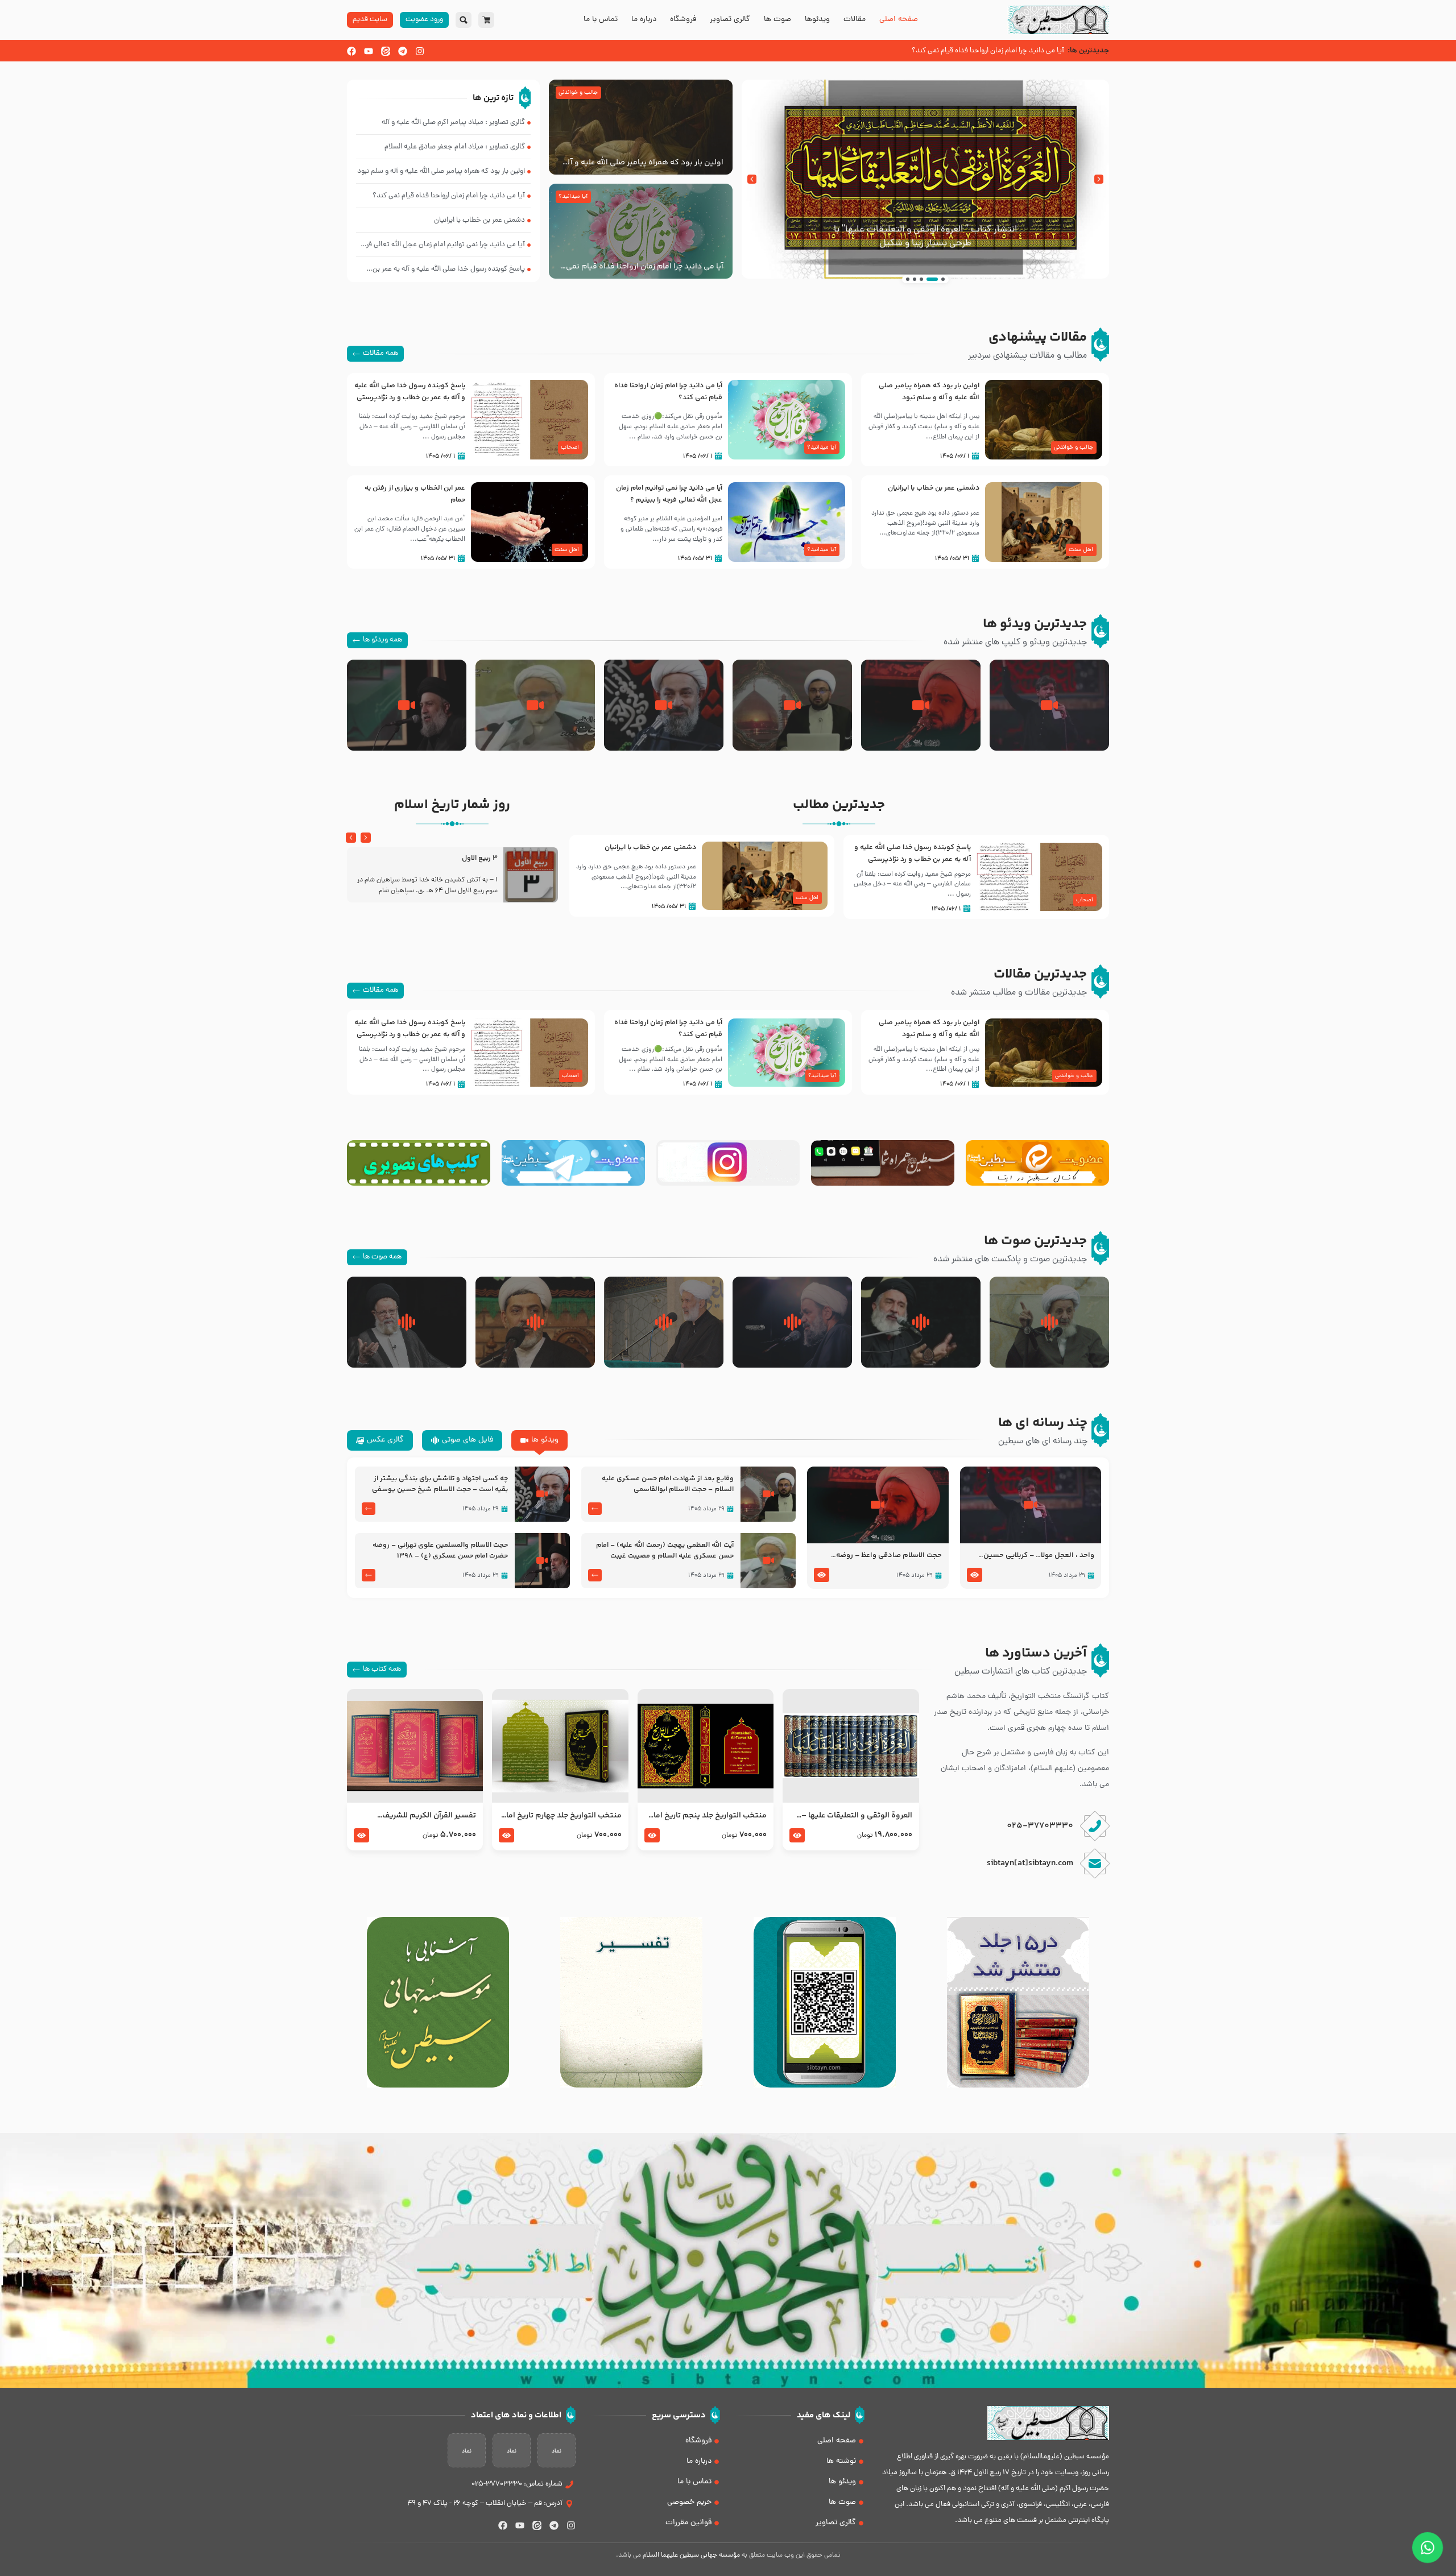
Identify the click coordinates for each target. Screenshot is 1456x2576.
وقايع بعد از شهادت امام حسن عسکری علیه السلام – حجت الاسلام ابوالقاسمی (668, 1484)
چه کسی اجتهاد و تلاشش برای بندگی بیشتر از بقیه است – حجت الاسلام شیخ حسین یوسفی (440, 1484)
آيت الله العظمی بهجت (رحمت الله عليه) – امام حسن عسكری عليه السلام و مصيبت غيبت (665, 1551)
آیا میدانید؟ (573, 197)
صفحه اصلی (899, 20)
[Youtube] (369, 51)
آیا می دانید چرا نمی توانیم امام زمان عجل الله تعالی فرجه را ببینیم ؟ (669, 494)
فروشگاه (683, 20)
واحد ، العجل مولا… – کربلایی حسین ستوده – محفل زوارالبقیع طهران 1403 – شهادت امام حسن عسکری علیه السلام (1031, 1556)
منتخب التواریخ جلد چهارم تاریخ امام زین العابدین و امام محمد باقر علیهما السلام (561, 1816)
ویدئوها (817, 20)
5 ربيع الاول (480, 858)
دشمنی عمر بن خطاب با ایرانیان (934, 488)
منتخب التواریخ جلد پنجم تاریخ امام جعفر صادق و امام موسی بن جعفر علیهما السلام (707, 1816)
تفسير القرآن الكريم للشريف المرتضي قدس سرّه (429, 1816)
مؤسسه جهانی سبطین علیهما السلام (691, 2556)
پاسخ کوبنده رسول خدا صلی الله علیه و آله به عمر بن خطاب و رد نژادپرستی (410, 392)
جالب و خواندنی (578, 93)
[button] (1099, 179)
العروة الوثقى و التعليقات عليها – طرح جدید (857, 1816)
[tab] (539, 1440)
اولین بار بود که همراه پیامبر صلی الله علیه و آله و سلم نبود (643, 163)
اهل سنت (1081, 550)
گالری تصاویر (730, 20)
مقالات (855, 20)
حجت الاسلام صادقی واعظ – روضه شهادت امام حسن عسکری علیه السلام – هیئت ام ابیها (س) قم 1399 (880, 1556)
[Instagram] (420, 51)
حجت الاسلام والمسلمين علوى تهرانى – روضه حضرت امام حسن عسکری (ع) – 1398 (440, 1551)
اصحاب (570, 448)
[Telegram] (403, 51)
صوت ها (777, 20)
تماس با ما (601, 20)
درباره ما (644, 20)
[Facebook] (351, 51)
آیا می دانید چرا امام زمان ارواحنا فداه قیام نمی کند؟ (645, 267)
